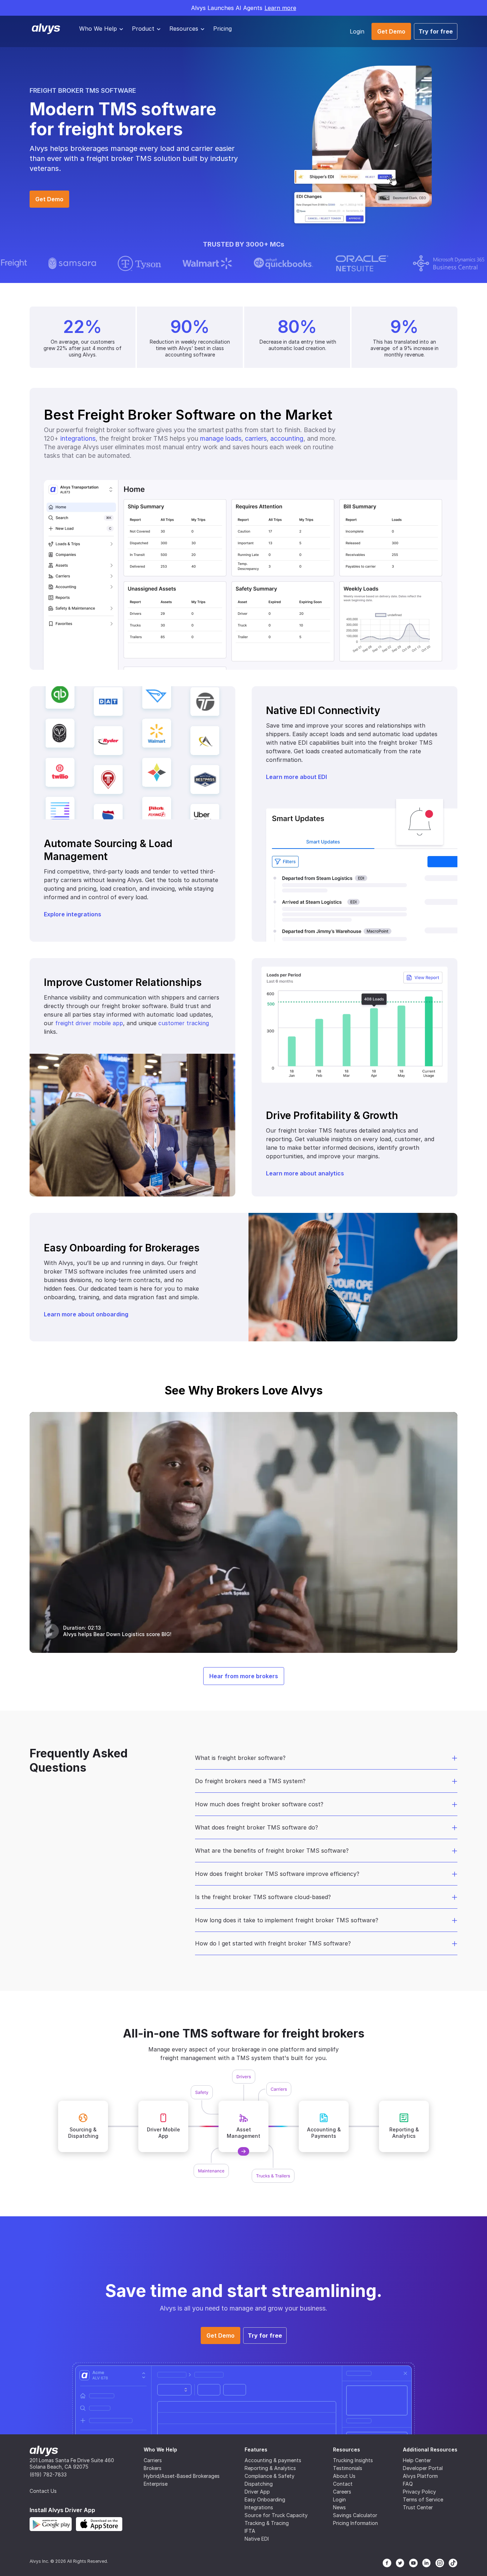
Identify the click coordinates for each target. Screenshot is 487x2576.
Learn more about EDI (296, 777)
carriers (256, 438)
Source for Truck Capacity (276, 2515)
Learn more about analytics (305, 1173)
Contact (343, 2484)
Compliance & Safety (270, 2476)
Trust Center (418, 2507)
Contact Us (43, 2491)
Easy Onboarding (265, 2499)
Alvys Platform (420, 2476)
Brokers (153, 2468)
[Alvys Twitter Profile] (400, 2563)
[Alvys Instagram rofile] (440, 2563)
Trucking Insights (353, 2460)
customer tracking (184, 1023)
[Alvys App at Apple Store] (99, 2524)
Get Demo (391, 31)
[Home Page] (44, 2451)
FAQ (408, 2484)
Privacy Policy (419, 2492)
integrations (78, 438)
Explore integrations (73, 914)
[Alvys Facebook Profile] (387, 2563)
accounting (287, 438)
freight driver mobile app (89, 1023)
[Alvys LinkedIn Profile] (427, 2563)
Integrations (259, 2507)
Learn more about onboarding (86, 1314)
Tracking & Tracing (267, 2523)
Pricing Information (355, 2523)
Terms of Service (423, 2499)
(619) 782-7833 (48, 2474)
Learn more (280, 8)
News (339, 2507)
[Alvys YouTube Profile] (413, 2563)
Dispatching (259, 2484)
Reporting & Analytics (270, 2468)
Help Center (417, 2460)
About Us (344, 2476)
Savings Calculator (355, 2515)
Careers (342, 2492)
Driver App (257, 2492)
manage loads (221, 438)
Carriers (153, 2460)
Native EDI (257, 2539)
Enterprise (156, 2484)
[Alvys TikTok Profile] (453, 2563)
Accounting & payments (273, 2460)
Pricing (222, 29)
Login (357, 31)
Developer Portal (423, 2468)
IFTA (250, 2531)
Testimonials (348, 2468)
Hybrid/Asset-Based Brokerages (182, 2476)
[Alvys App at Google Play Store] (51, 2524)
